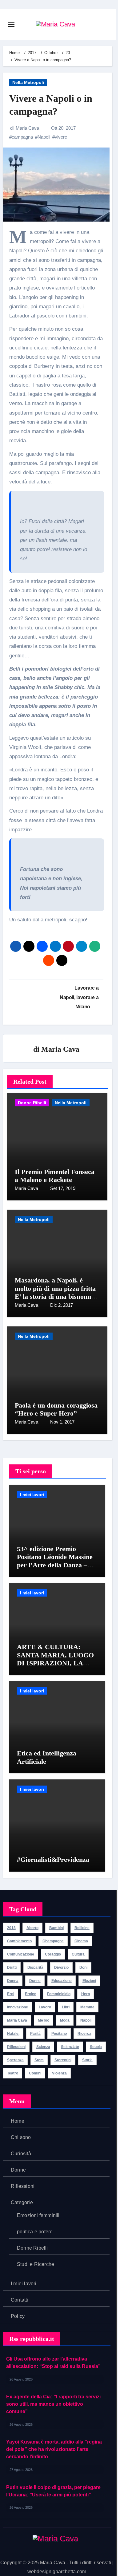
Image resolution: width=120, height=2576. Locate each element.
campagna (22, 137)
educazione (62, 1981)
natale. (13, 2034)
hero (86, 1994)
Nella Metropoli (28, 82)
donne (35, 1981)
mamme (87, 2007)
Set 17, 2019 (63, 1188)
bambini (56, 1928)
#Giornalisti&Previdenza (54, 1859)
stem (39, 2060)
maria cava (17, 2020)
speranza (15, 2060)
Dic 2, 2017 (62, 1305)
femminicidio (59, 1994)
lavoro (45, 2007)
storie (87, 2060)
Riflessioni (23, 2186)
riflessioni (16, 2047)
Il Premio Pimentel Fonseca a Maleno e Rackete (55, 1176)
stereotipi (63, 2060)
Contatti (20, 2300)
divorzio (61, 1967)
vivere (61, 137)
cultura (78, 1954)
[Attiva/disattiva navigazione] (11, 25)
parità (35, 2034)
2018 (11, 1928)
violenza (59, 2073)
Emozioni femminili (38, 2215)
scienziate (70, 2047)
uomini (35, 2073)
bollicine (82, 1928)
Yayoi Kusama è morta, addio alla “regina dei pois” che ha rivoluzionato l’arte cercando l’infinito (54, 2449)
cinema (81, 1941)
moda (65, 2020)
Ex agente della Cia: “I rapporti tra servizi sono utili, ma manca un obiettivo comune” (53, 2404)
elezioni (89, 1981)
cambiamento (19, 1941)
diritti (12, 1967)
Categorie (22, 2202)
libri (66, 2007)
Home (18, 2121)
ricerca (84, 2034)
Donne (18, 2170)
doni (83, 1967)
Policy (18, 2316)
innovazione (18, 2007)
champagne (53, 1941)
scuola (96, 2047)
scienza (43, 2047)
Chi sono (21, 2137)
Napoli (44, 137)
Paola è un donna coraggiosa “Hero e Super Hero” (56, 1409)
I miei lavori (32, 1495)
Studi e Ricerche (36, 2264)
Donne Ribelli (32, 1103)
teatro (13, 2073)
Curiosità (21, 2154)
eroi (11, 1994)
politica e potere (35, 2232)
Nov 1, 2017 (62, 1422)
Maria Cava (27, 128)
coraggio (53, 1954)
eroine (31, 1994)
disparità (35, 1967)
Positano (59, 2034)
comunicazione (21, 1954)
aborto (32, 1928)
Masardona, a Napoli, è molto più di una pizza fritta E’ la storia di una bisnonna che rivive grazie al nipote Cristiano (55, 1296)
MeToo (44, 2020)
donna (13, 1981)
